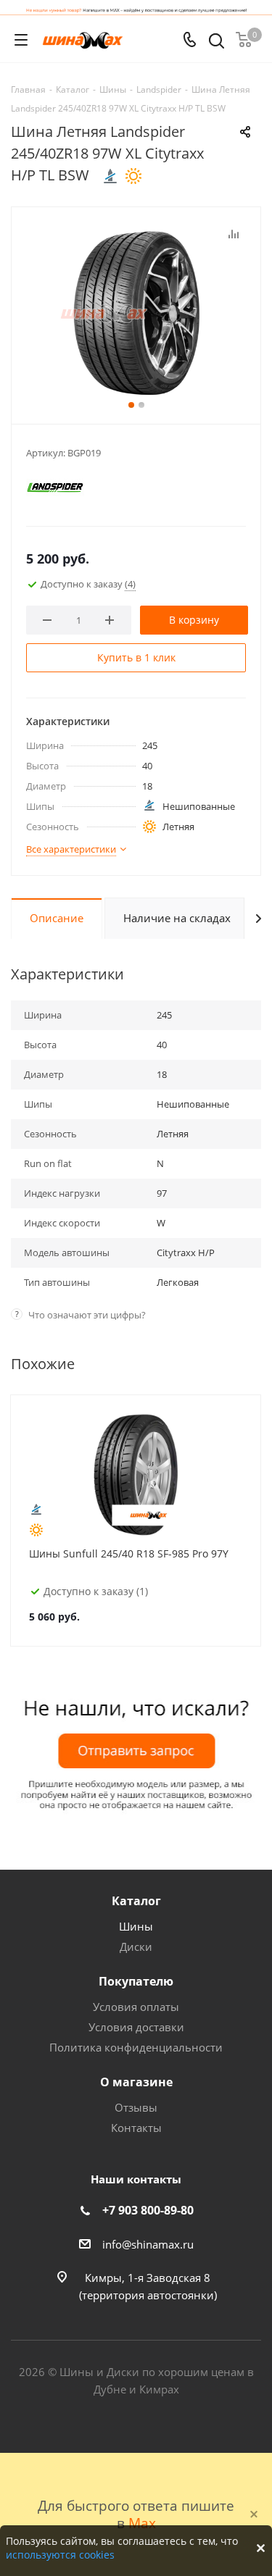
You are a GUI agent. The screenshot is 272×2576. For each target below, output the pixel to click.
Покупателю (136, 1981)
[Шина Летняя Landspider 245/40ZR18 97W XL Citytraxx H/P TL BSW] (136, 312)
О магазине (136, 2082)
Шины (136, 1926)
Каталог (136, 1901)
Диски (136, 1946)
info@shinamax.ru (148, 2244)
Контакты (136, 2128)
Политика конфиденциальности (136, 2047)
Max (142, 2523)
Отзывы (136, 2107)
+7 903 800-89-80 (148, 2210)
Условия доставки (136, 2027)
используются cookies (60, 2555)
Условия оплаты (136, 2007)
